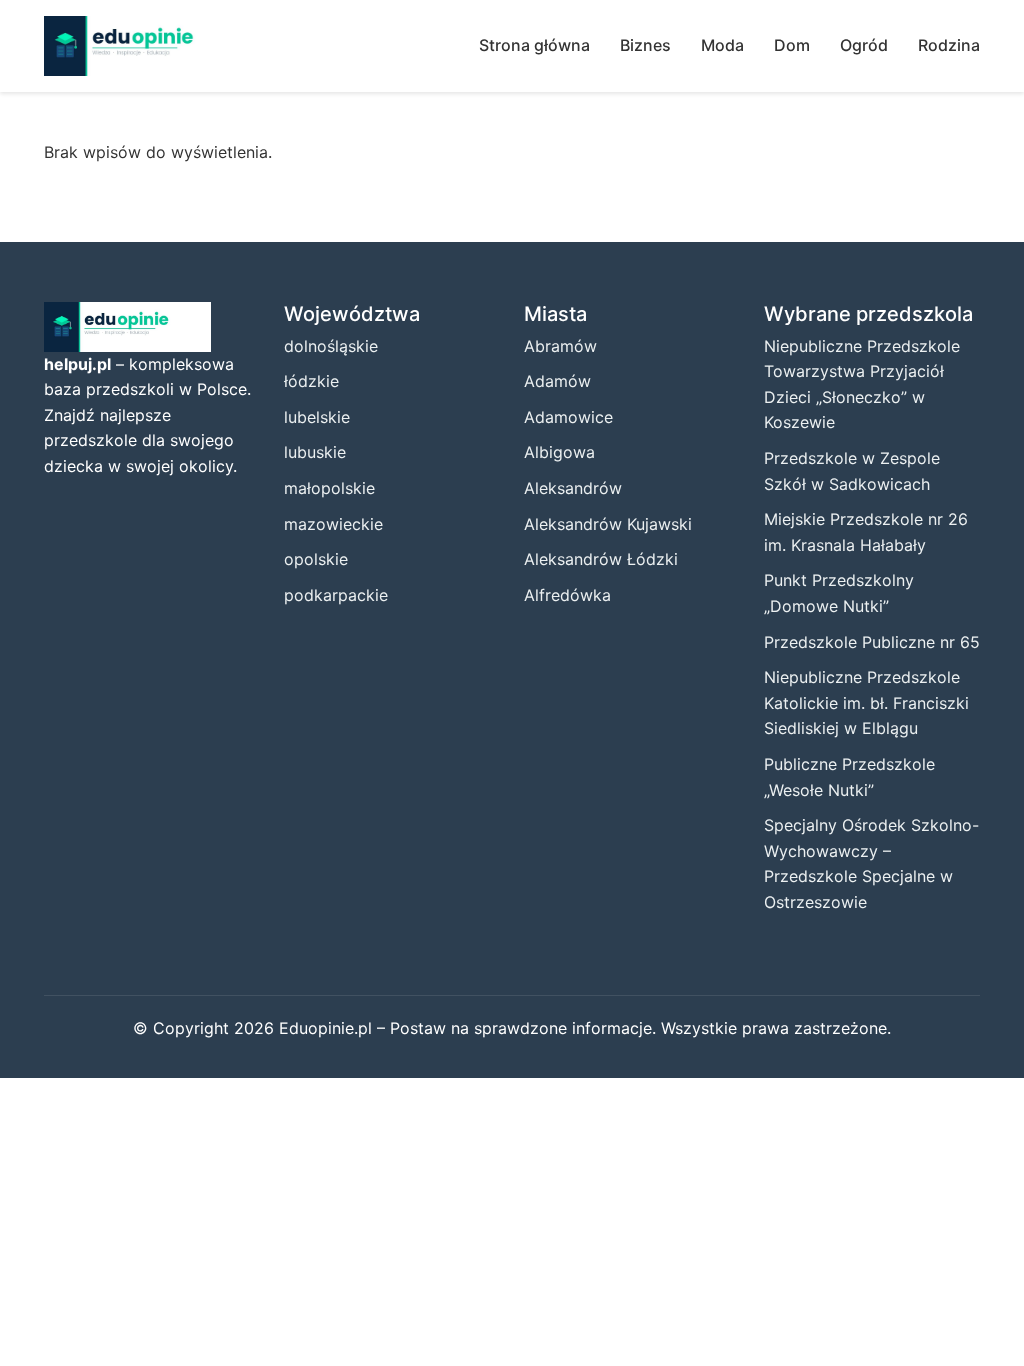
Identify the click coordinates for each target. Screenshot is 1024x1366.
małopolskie (329, 488)
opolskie (316, 559)
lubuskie (315, 452)
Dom (792, 45)
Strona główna (534, 45)
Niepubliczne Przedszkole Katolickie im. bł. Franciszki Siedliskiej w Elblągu (866, 702)
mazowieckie (333, 524)
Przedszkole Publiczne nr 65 (872, 642)
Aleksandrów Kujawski (608, 524)
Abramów (560, 346)
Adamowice (568, 417)
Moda (722, 45)
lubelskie (317, 417)
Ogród (864, 45)
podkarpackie (336, 595)
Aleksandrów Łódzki (601, 559)
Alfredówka (567, 595)
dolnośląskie (331, 346)
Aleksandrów (573, 488)
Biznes (645, 45)
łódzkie (311, 381)
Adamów (557, 381)
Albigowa (559, 452)
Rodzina (949, 45)
